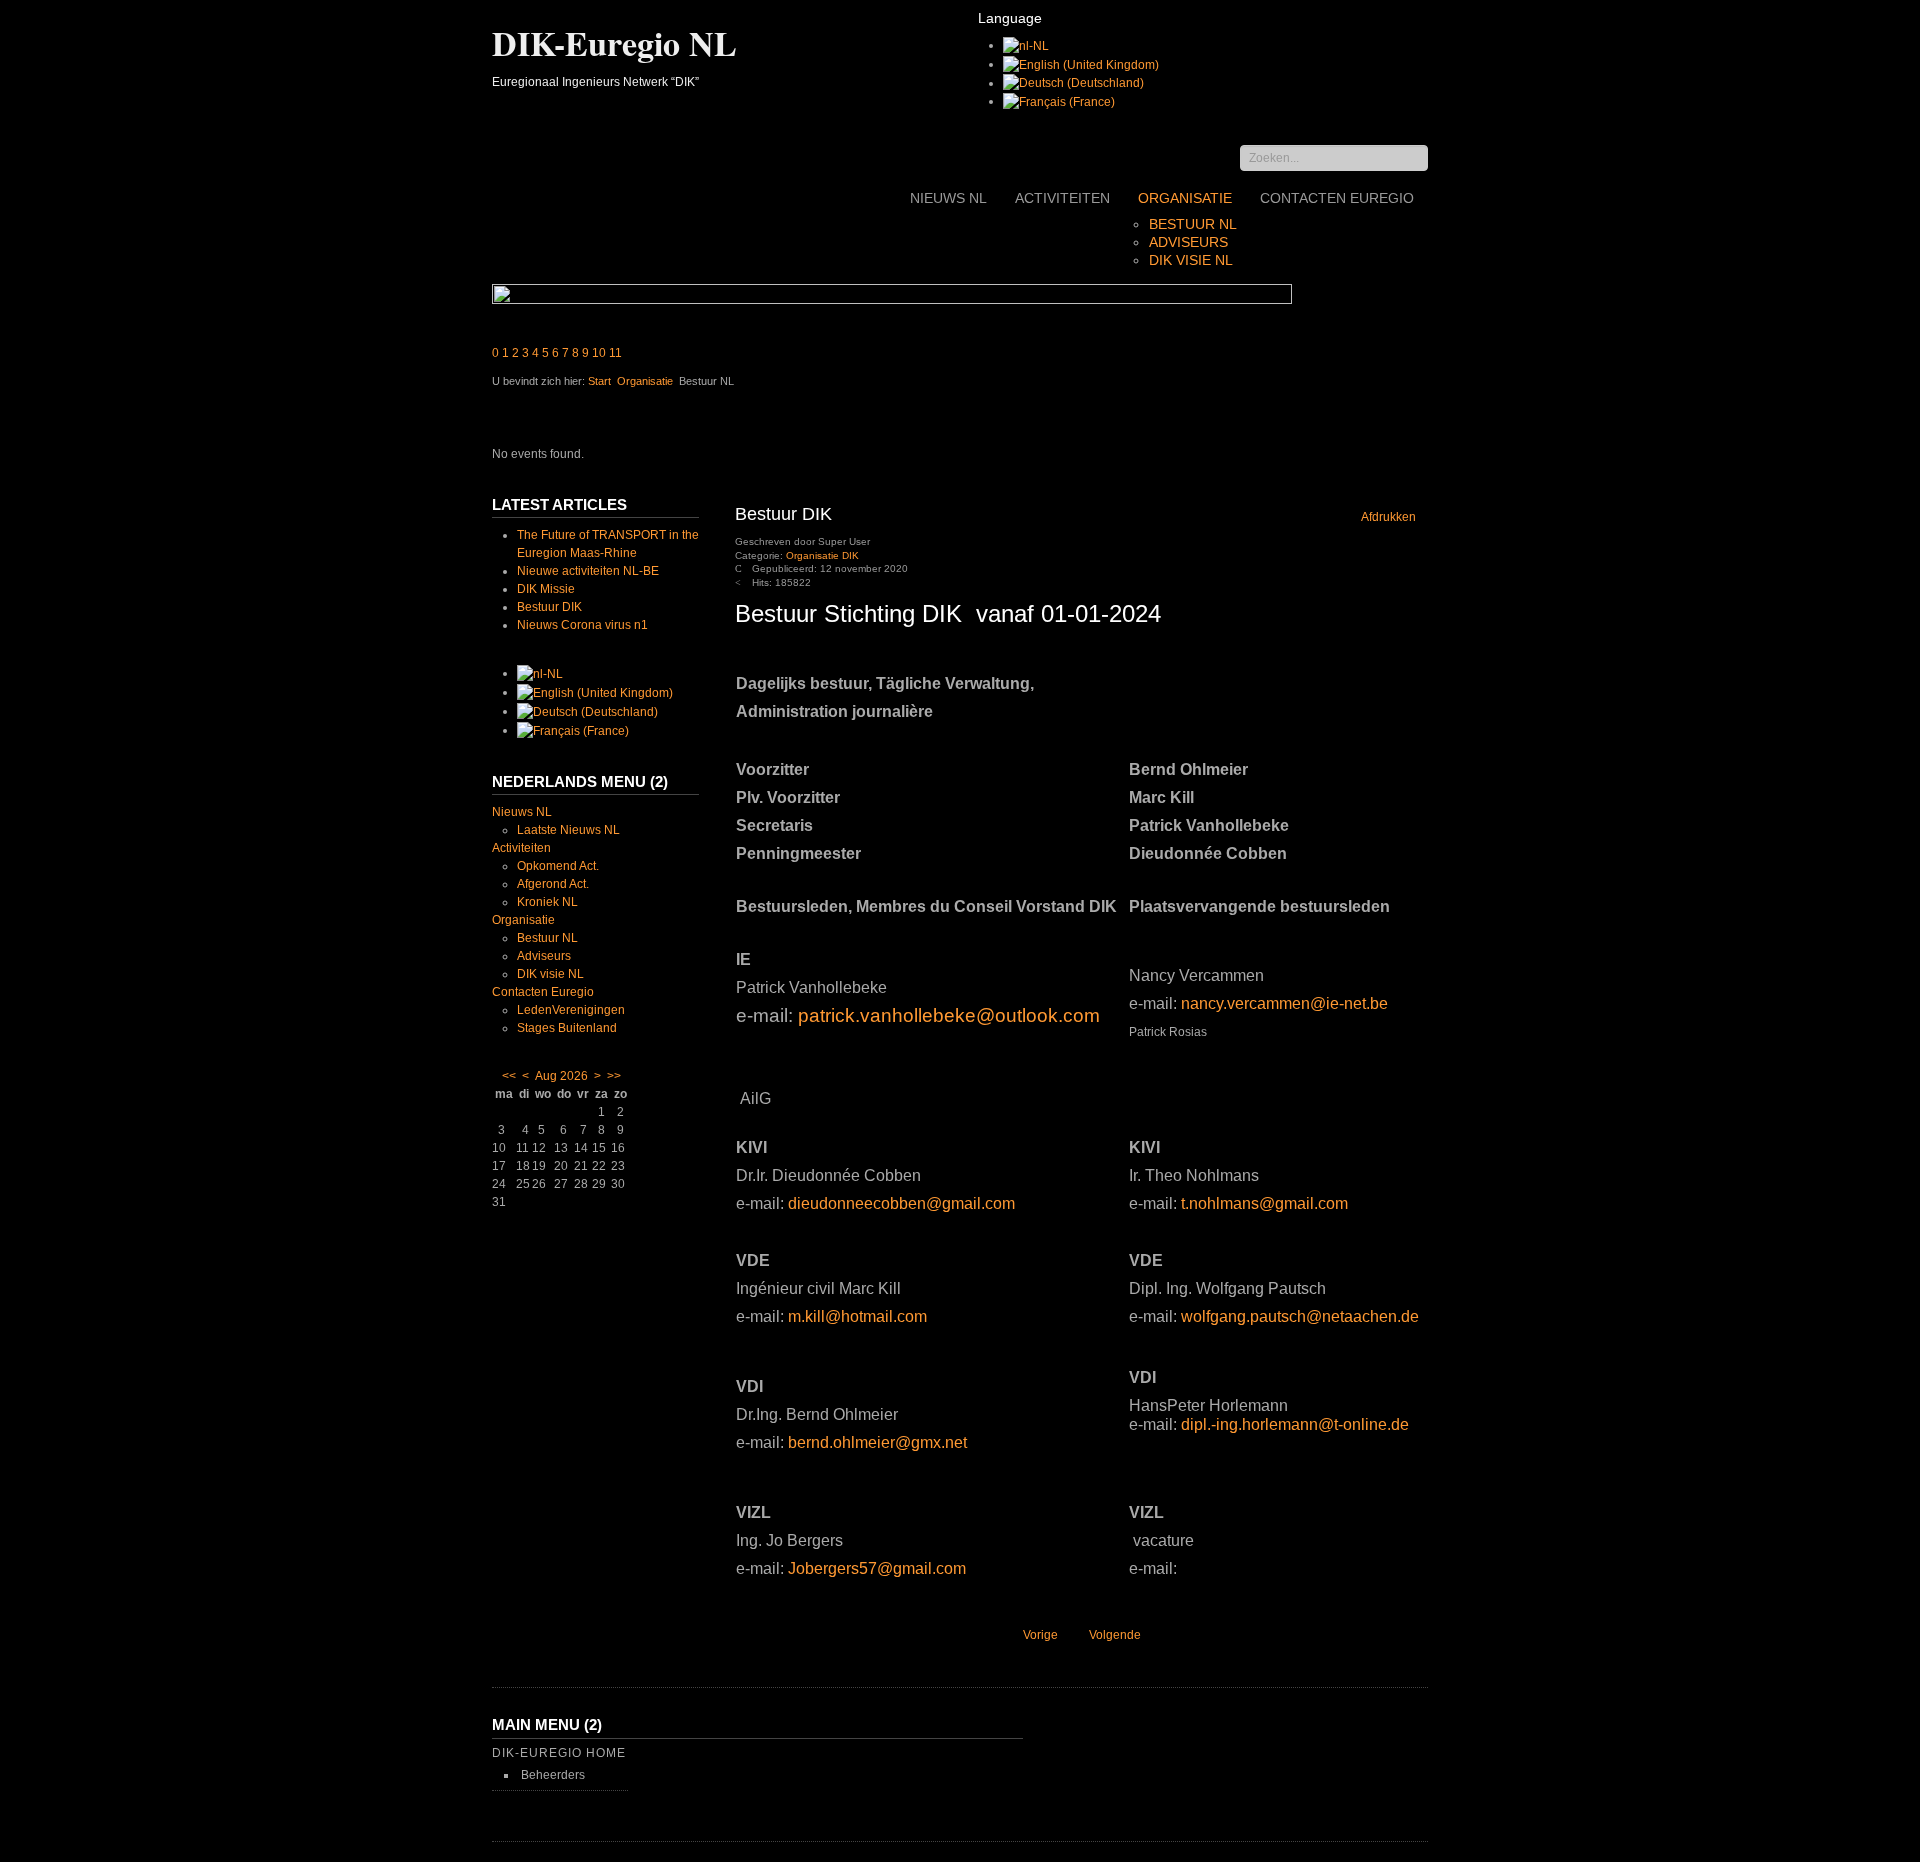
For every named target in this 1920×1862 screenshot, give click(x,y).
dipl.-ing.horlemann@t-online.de (1295, 1424)
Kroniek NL (547, 902)
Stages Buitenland (567, 1028)
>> (614, 1076)
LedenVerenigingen (571, 1010)
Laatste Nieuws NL (568, 830)
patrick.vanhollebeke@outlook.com (949, 1015)
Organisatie (1185, 198)
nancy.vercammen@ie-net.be (1284, 1003)
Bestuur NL (1193, 224)
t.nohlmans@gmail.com (1264, 1203)
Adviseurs (1188, 242)
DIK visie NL (1191, 260)
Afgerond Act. (553, 884)
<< (509, 1076)
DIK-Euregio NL (614, 43)
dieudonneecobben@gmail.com (901, 1203)
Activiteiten (1062, 198)
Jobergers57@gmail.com (877, 1568)
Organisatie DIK (822, 555)
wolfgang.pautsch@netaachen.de (1300, 1316)
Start (599, 381)
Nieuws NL (948, 198)
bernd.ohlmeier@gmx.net (877, 1442)
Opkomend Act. (558, 866)
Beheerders (553, 1775)
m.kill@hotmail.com (857, 1316)
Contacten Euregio (1337, 198)
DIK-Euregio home (559, 1753)
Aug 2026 (561, 1076)
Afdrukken (1387, 517)
